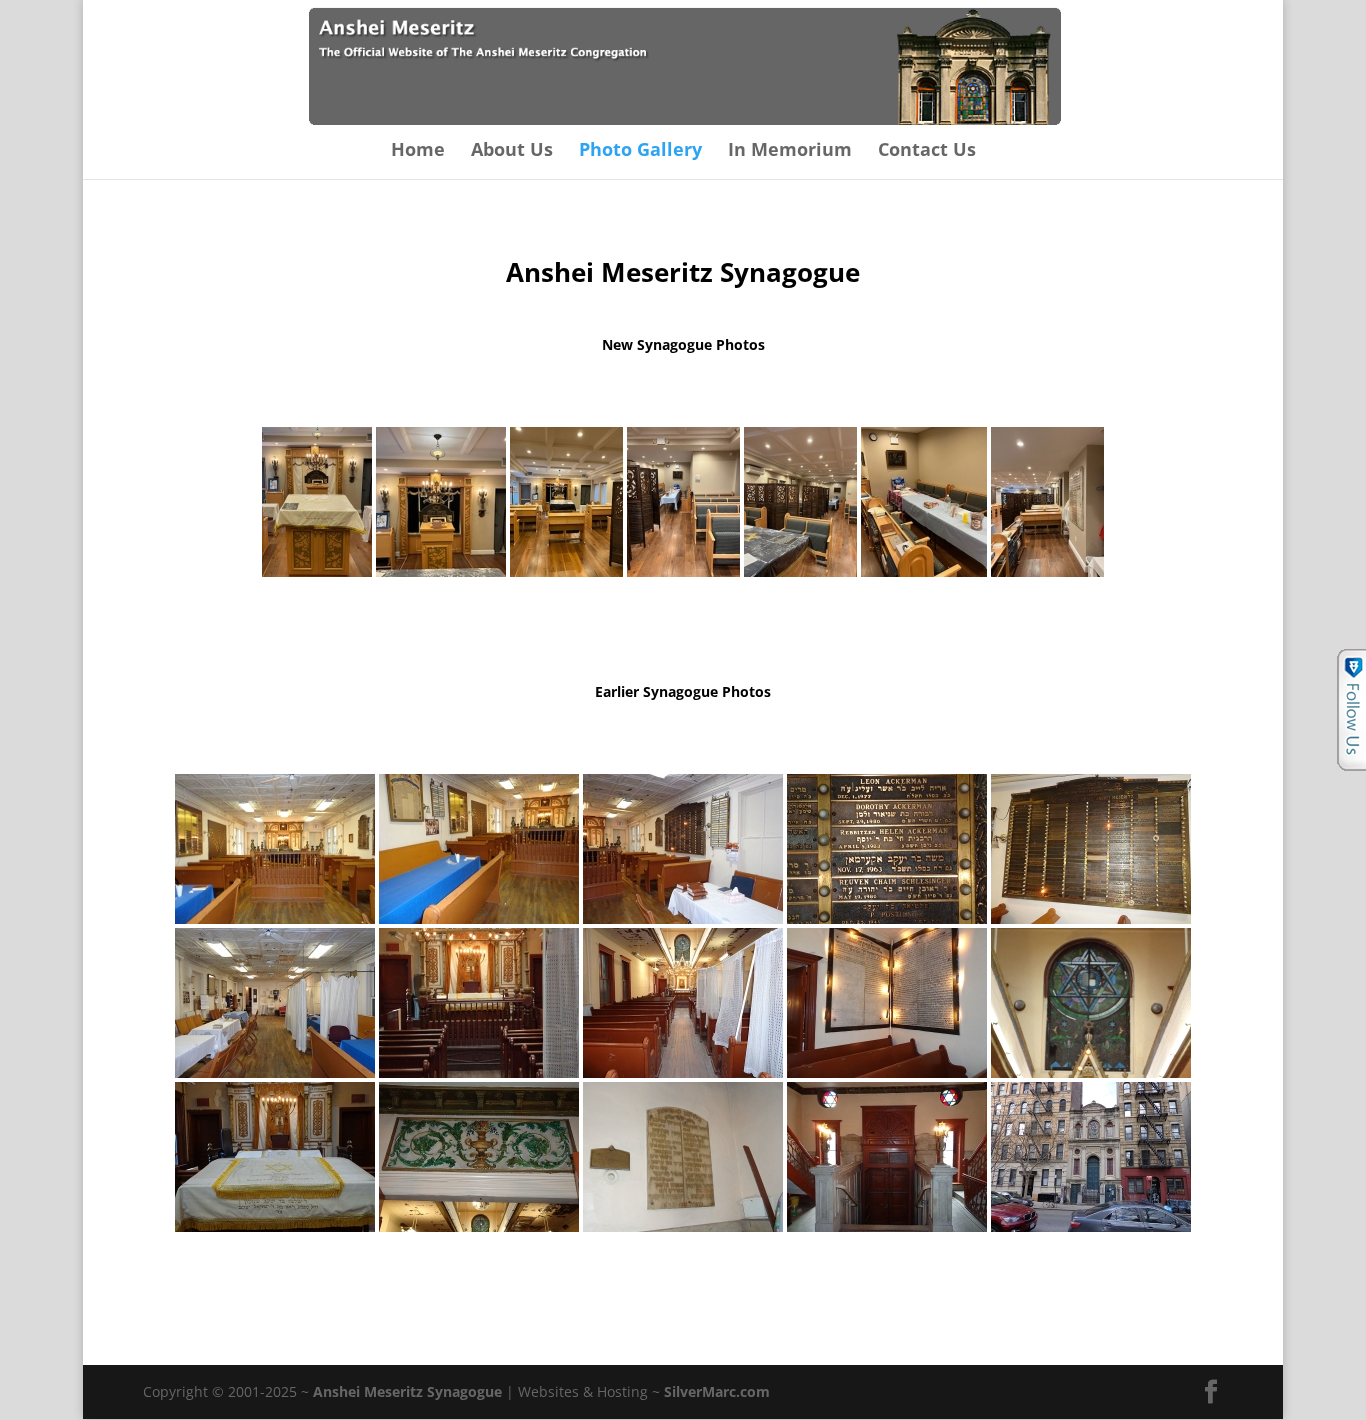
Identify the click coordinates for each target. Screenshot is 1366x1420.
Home (418, 151)
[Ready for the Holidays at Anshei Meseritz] (317, 502)
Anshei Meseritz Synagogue (407, 1391)
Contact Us (927, 151)
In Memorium (790, 151)
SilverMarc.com (717, 1391)
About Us (512, 151)
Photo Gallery (640, 151)
